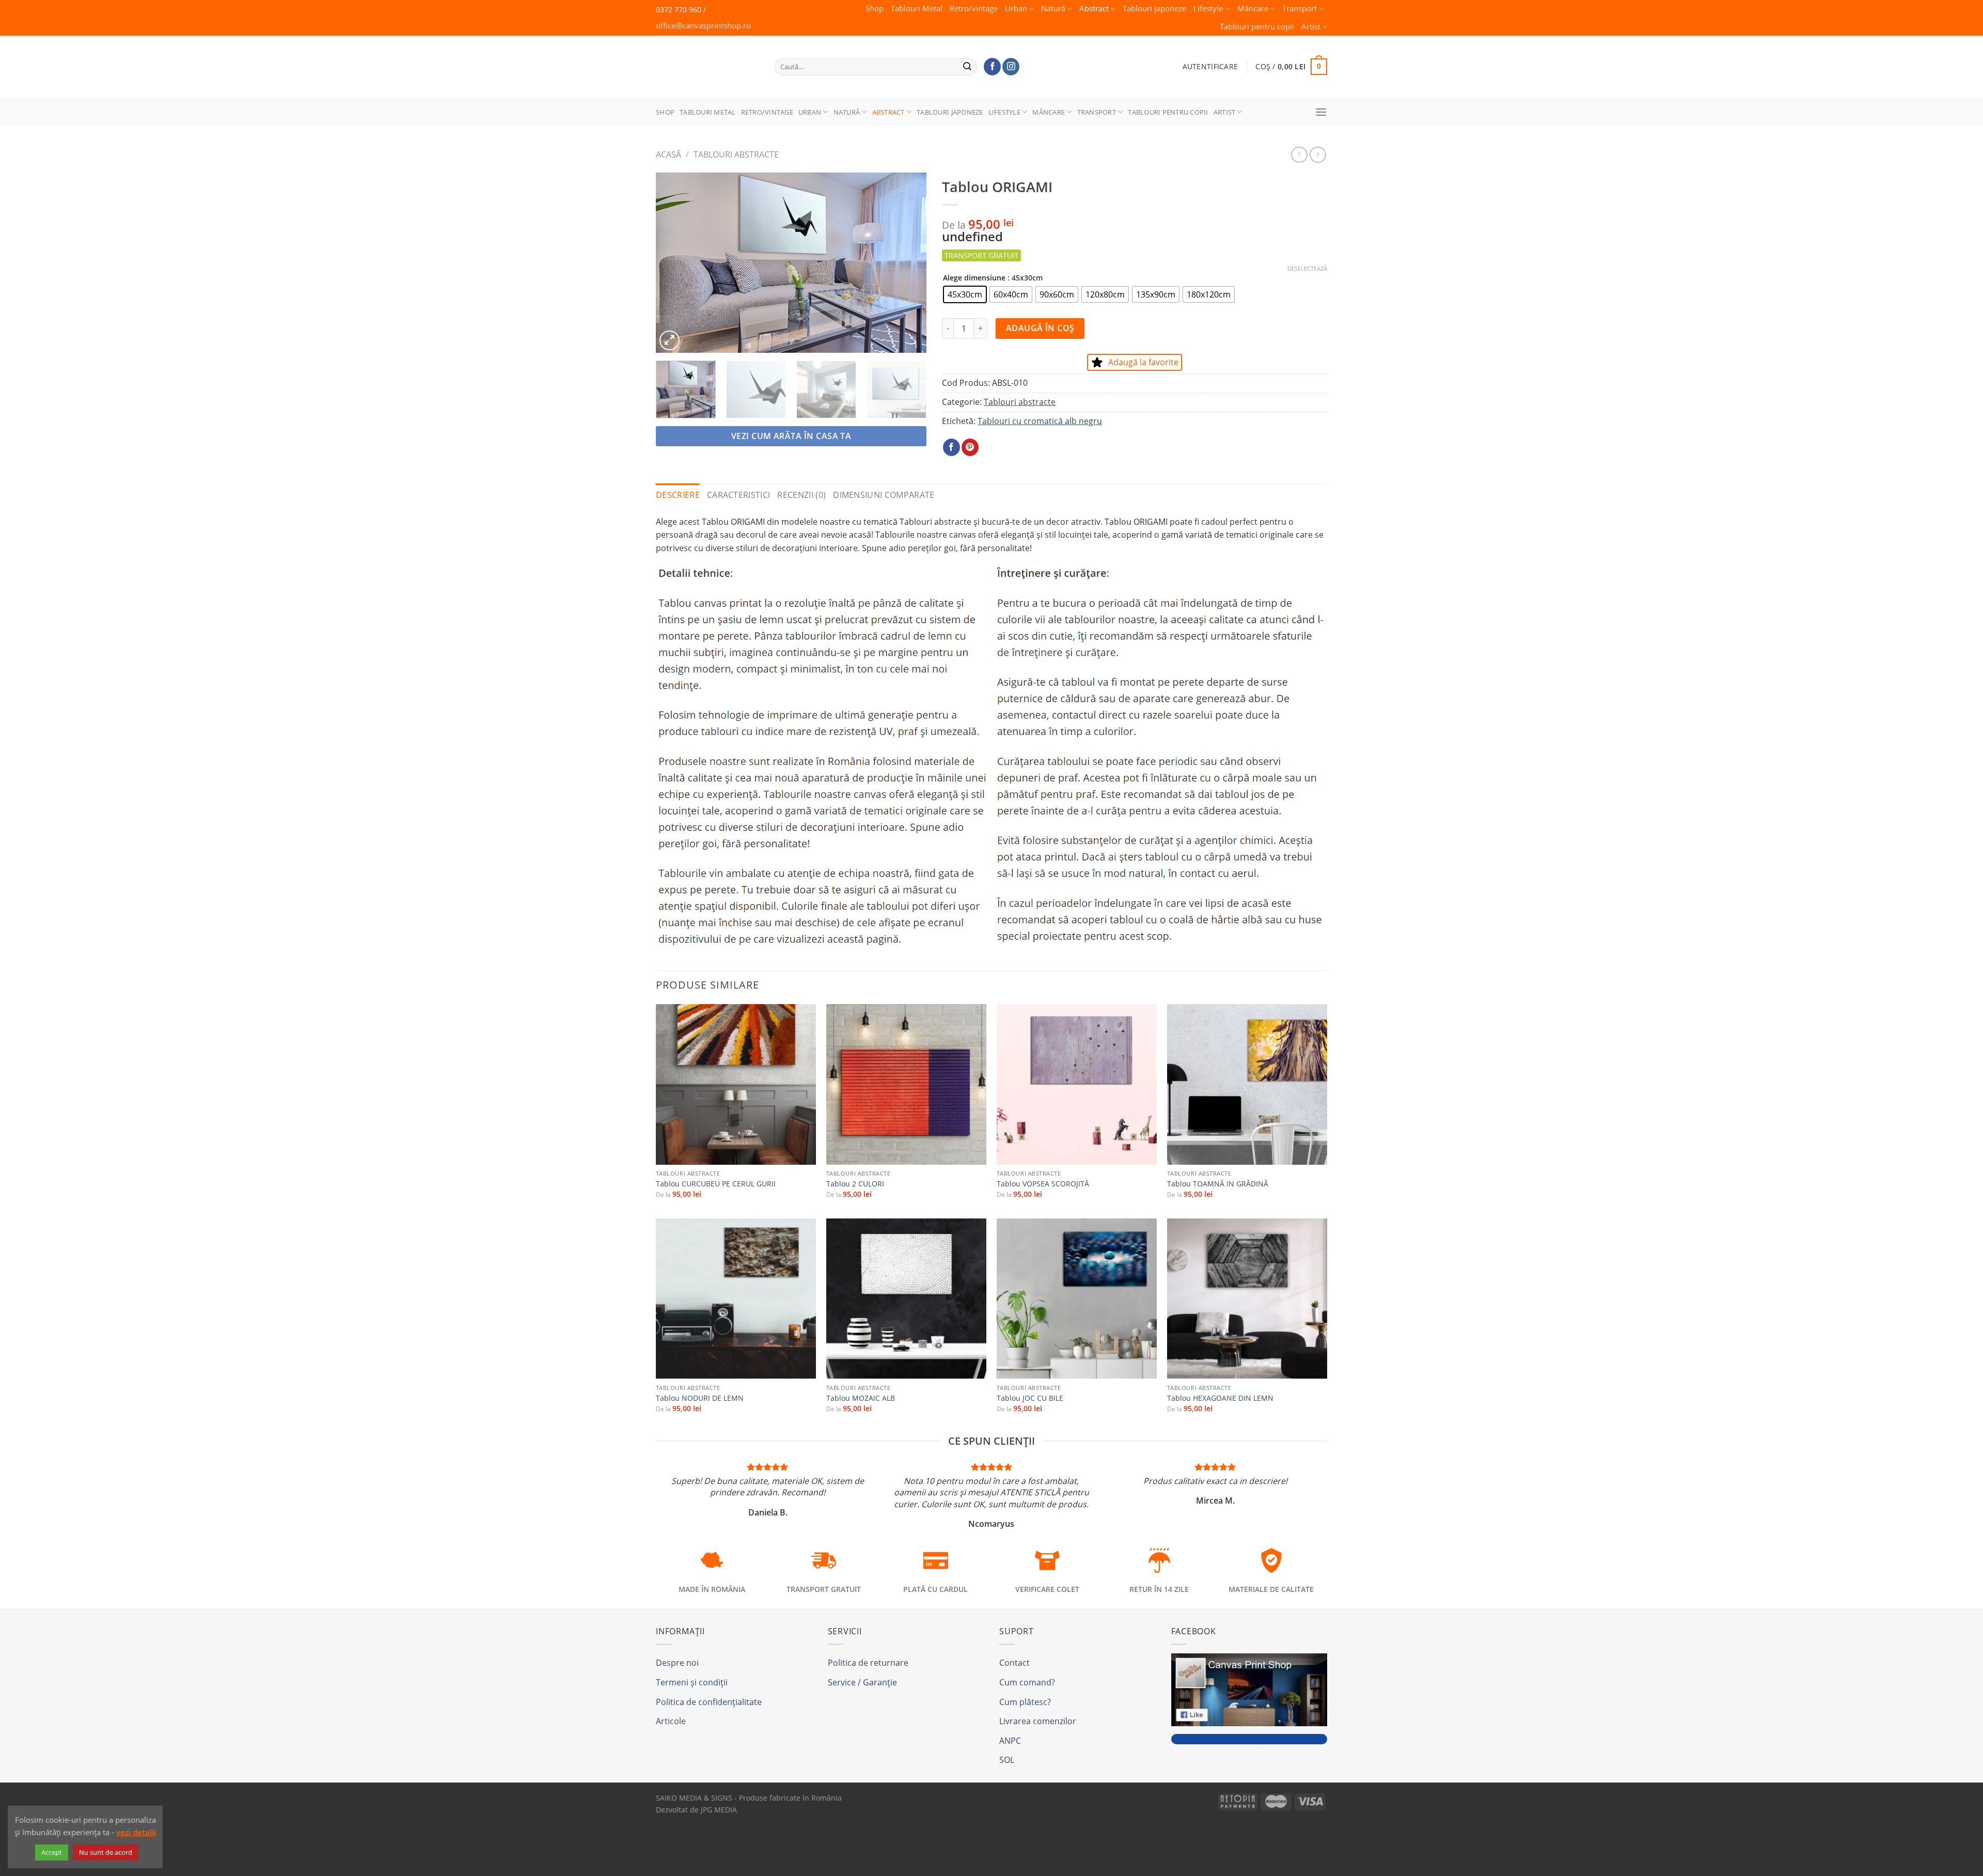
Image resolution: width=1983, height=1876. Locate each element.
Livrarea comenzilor (1038, 1721)
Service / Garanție (862, 1682)
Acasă (668, 154)
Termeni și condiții (692, 1682)
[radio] (965, 294)
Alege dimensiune (974, 278)
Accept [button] (52, 1852)
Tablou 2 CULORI (855, 1184)
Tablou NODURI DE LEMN (700, 1398)
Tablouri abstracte (736, 154)
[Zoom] (670, 341)
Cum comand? (1027, 1682)
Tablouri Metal (917, 9)
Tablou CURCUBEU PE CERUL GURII (716, 1184)
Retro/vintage (974, 9)
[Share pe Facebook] (951, 447)
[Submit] (968, 67)
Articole (671, 1721)
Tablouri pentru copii (1257, 27)
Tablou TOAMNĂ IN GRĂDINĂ (1218, 1184)
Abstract (1094, 9)
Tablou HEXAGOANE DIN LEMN (1220, 1398)
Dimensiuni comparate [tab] (884, 495)
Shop (875, 9)
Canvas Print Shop (704, 59)
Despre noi (677, 1663)
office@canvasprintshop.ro (703, 26)
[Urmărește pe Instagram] (1011, 67)
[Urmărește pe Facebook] (992, 67)
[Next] (908, 263)
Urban (1016, 9)
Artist (1311, 27)
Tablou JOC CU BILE (1030, 1398)
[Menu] (1321, 112)
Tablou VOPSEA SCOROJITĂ (1043, 1184)
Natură (1053, 9)
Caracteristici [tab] (738, 495)
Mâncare (1253, 9)
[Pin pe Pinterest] (970, 447)
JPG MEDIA (719, 1810)
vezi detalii (136, 1832)
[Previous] (674, 263)
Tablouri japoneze (1154, 9)
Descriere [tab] (678, 495)
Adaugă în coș (1040, 328)
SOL (1007, 1760)
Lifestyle (1208, 9)
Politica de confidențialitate (709, 1702)
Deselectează (1307, 269)
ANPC (1010, 1741)
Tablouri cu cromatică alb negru (1040, 421)
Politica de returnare (868, 1663)
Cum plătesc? (1025, 1702)
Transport (1300, 9)
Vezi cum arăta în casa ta (791, 436)
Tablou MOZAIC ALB (861, 1398)
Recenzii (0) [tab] (801, 495)
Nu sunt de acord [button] (106, 1852)
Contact (1014, 1663)
